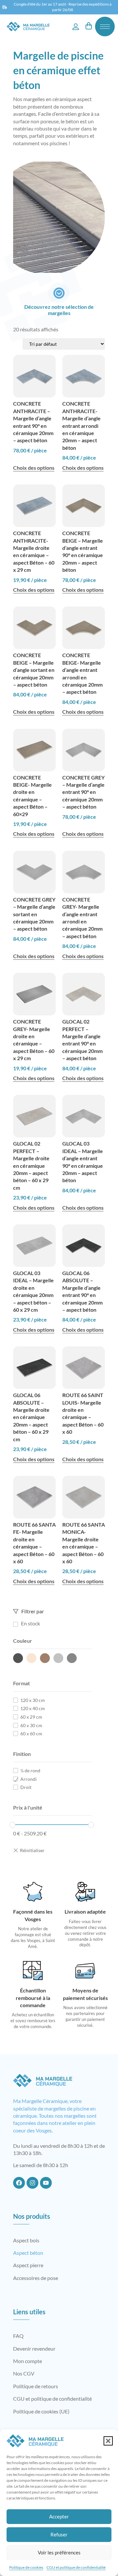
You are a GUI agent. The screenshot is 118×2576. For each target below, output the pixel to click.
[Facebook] (19, 2183)
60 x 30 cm (31, 1725)
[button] (108, 2441)
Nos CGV (24, 2373)
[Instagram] (32, 2183)
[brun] (45, 1658)
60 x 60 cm (31, 1734)
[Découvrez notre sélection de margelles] (59, 293)
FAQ (18, 2336)
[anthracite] (18, 1658)
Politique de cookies (26, 2567)
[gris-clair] (58, 1658)
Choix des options (34, 468)
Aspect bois (26, 2240)
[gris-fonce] (72, 1658)
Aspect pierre (28, 2265)
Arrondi (29, 1779)
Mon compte (28, 2361)
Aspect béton (28, 2253)
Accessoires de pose (36, 2278)
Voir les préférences (59, 2552)
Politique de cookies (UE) (41, 2411)
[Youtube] (46, 2183)
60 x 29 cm (31, 1717)
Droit (26, 1787)
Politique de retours (36, 2386)
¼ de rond (30, 1770)
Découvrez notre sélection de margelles (59, 310)
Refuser (59, 2534)
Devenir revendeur (34, 2348)
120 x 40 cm (33, 1708)
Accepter (59, 2516)
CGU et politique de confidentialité (76, 2567)
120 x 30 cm (33, 1700)
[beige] (31, 1658)
